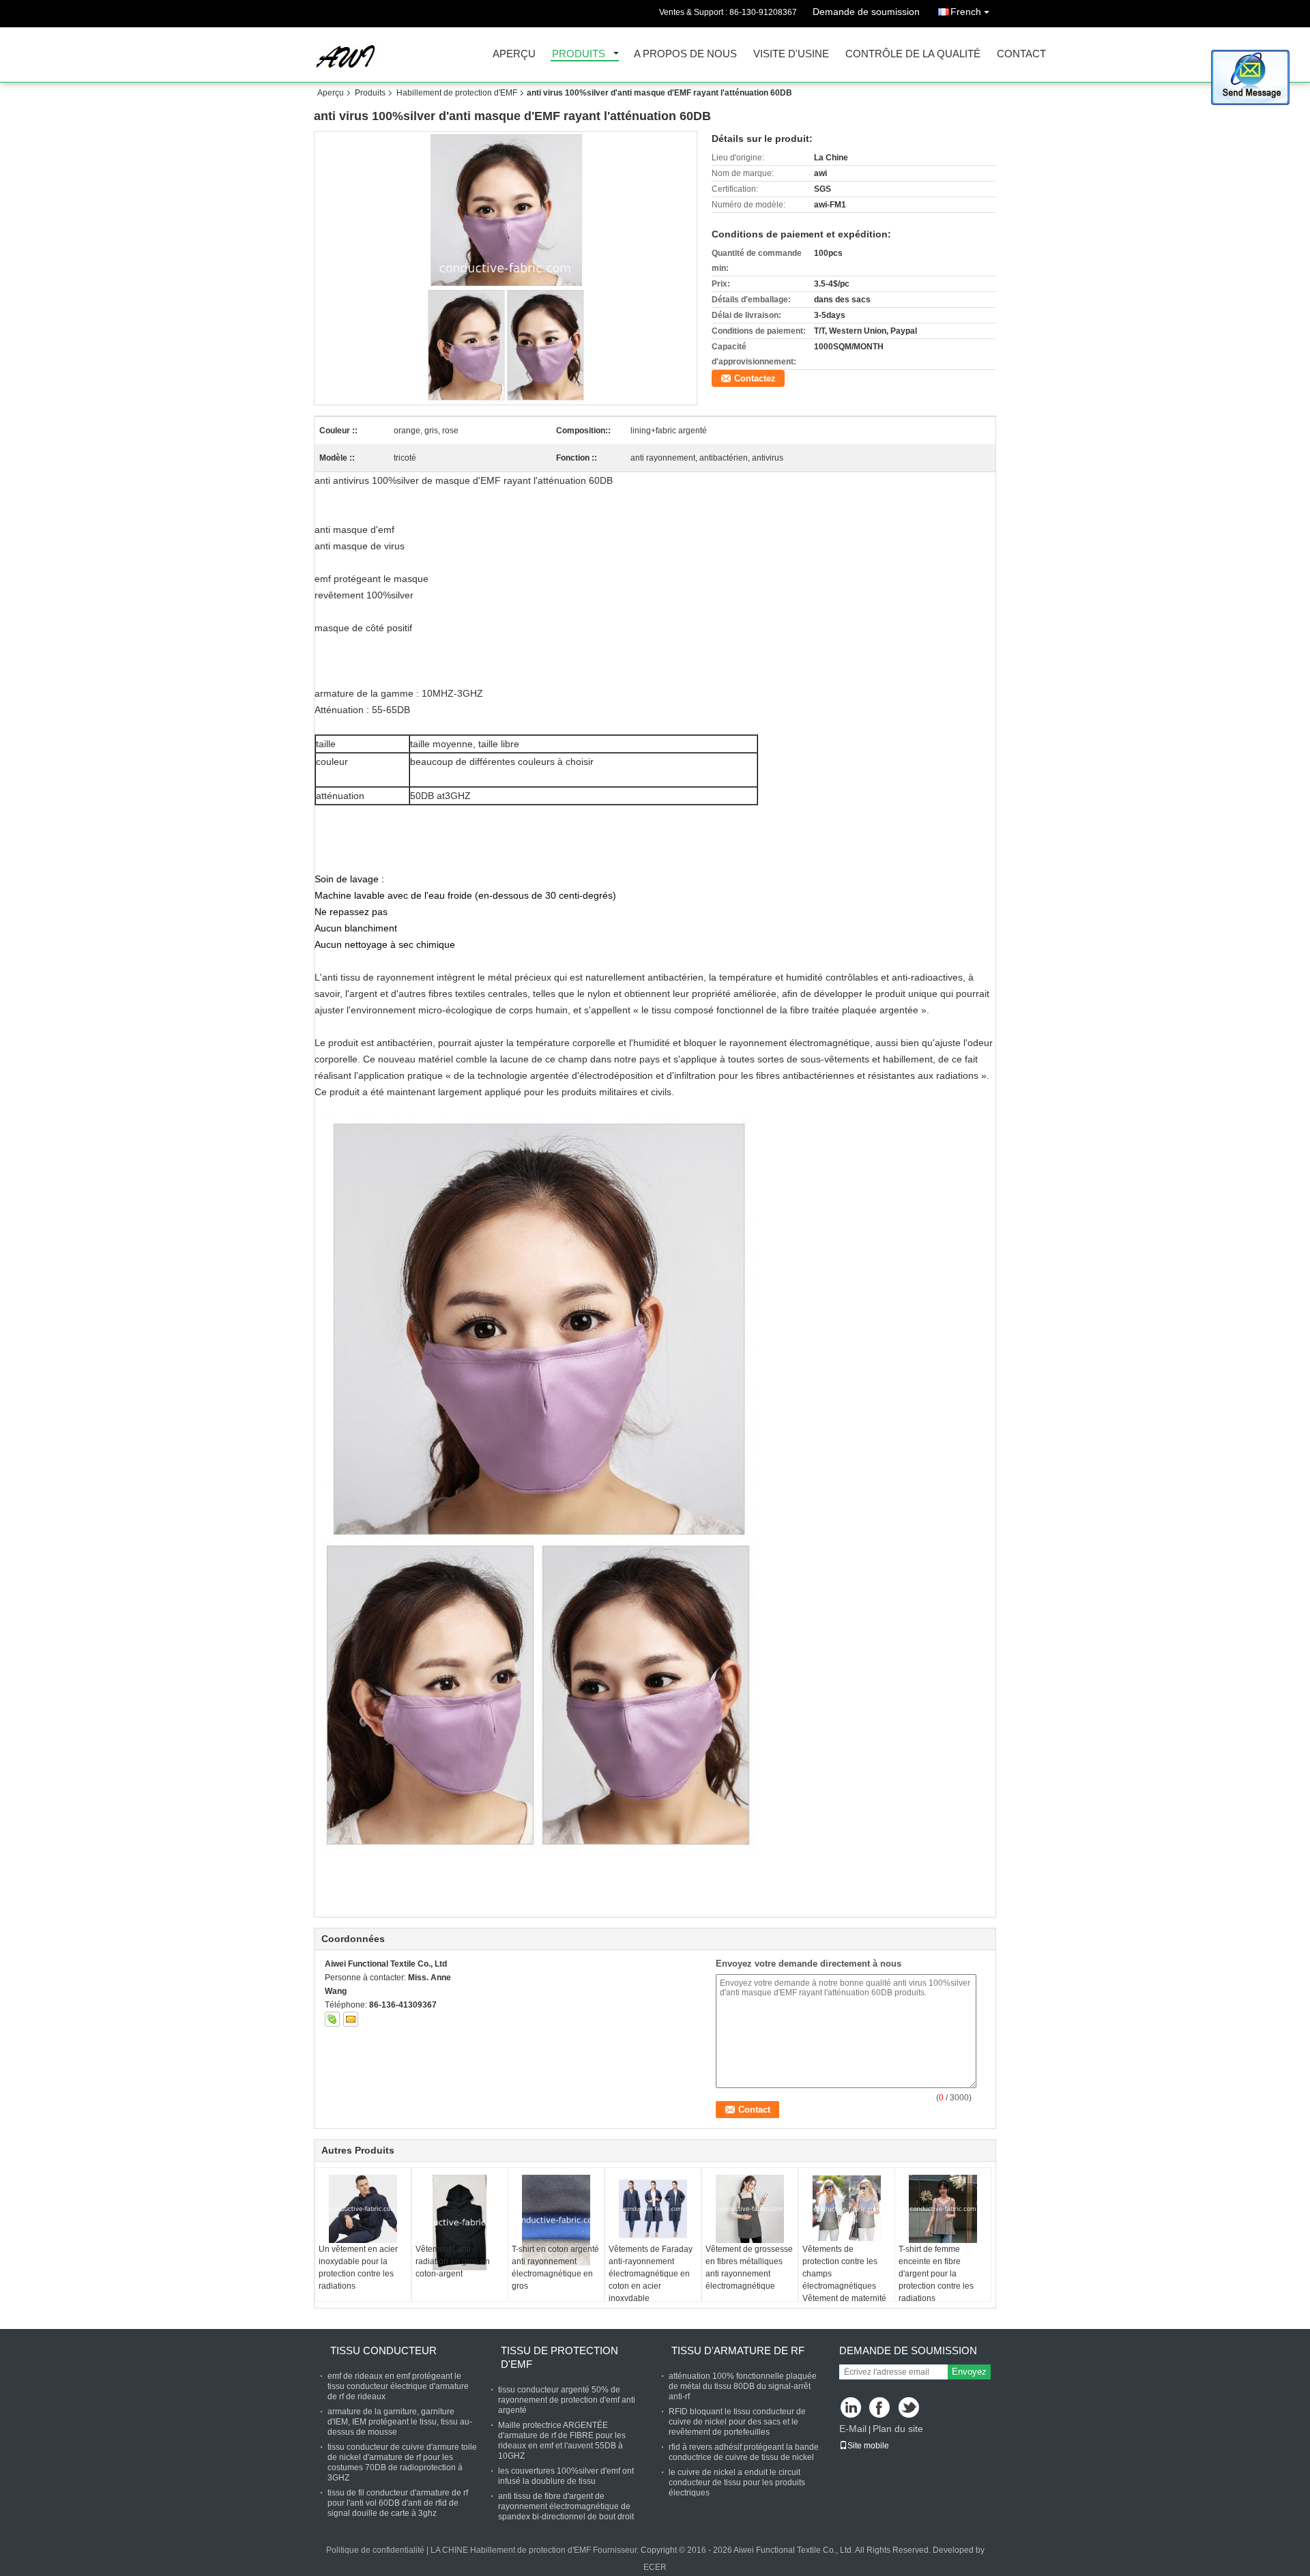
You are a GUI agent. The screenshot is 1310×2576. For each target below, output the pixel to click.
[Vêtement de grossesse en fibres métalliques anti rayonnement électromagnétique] (750, 2209)
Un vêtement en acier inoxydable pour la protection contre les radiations (358, 2268)
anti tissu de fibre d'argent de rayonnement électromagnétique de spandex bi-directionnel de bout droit (566, 2506)
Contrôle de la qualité (913, 54)
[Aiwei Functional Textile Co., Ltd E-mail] (351, 2019)
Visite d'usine (791, 54)
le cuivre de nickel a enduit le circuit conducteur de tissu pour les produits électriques (737, 2483)
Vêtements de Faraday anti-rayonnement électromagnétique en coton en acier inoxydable (651, 2274)
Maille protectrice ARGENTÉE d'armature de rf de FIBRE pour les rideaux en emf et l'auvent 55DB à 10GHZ (562, 2441)
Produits (579, 54)
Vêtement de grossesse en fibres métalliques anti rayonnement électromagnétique (749, 2268)
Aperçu (514, 54)
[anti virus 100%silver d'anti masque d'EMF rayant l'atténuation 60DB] (506, 268)
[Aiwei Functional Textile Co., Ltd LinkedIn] (851, 2408)
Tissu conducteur (383, 2350)
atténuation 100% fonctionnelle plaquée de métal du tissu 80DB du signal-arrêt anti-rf (743, 2386)
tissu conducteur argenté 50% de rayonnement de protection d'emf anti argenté (567, 2400)
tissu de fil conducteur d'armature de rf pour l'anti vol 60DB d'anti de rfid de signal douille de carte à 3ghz (398, 2503)
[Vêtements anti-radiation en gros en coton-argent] (460, 2223)
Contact (1021, 54)
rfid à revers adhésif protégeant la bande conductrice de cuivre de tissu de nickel (744, 2452)
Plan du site (898, 2429)
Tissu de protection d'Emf (559, 2357)
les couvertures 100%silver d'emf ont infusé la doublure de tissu (566, 2476)
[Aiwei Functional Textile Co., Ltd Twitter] (910, 2408)
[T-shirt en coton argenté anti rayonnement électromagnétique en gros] (556, 2220)
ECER (655, 2567)
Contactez (755, 378)
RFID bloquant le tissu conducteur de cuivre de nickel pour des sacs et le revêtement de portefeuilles (737, 2422)
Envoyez (969, 2372)
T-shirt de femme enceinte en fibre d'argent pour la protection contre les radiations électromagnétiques (936, 2280)
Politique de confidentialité (375, 2550)
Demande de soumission (866, 12)
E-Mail (853, 2429)
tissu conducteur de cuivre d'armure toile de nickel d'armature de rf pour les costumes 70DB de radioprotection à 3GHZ (402, 2462)
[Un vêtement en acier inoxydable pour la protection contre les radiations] (363, 2209)
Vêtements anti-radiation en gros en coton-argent (453, 2261)
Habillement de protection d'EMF (457, 93)
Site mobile (868, 2446)
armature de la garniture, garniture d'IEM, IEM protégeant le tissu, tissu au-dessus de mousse (400, 2422)
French (966, 12)
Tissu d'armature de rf (738, 2350)
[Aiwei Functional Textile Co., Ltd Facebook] (880, 2408)
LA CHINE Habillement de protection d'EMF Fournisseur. (536, 2550)
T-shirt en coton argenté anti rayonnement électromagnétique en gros (555, 2268)
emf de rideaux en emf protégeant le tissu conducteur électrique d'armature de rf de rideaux (398, 2386)
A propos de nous (685, 54)
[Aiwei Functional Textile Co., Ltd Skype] (332, 2019)
